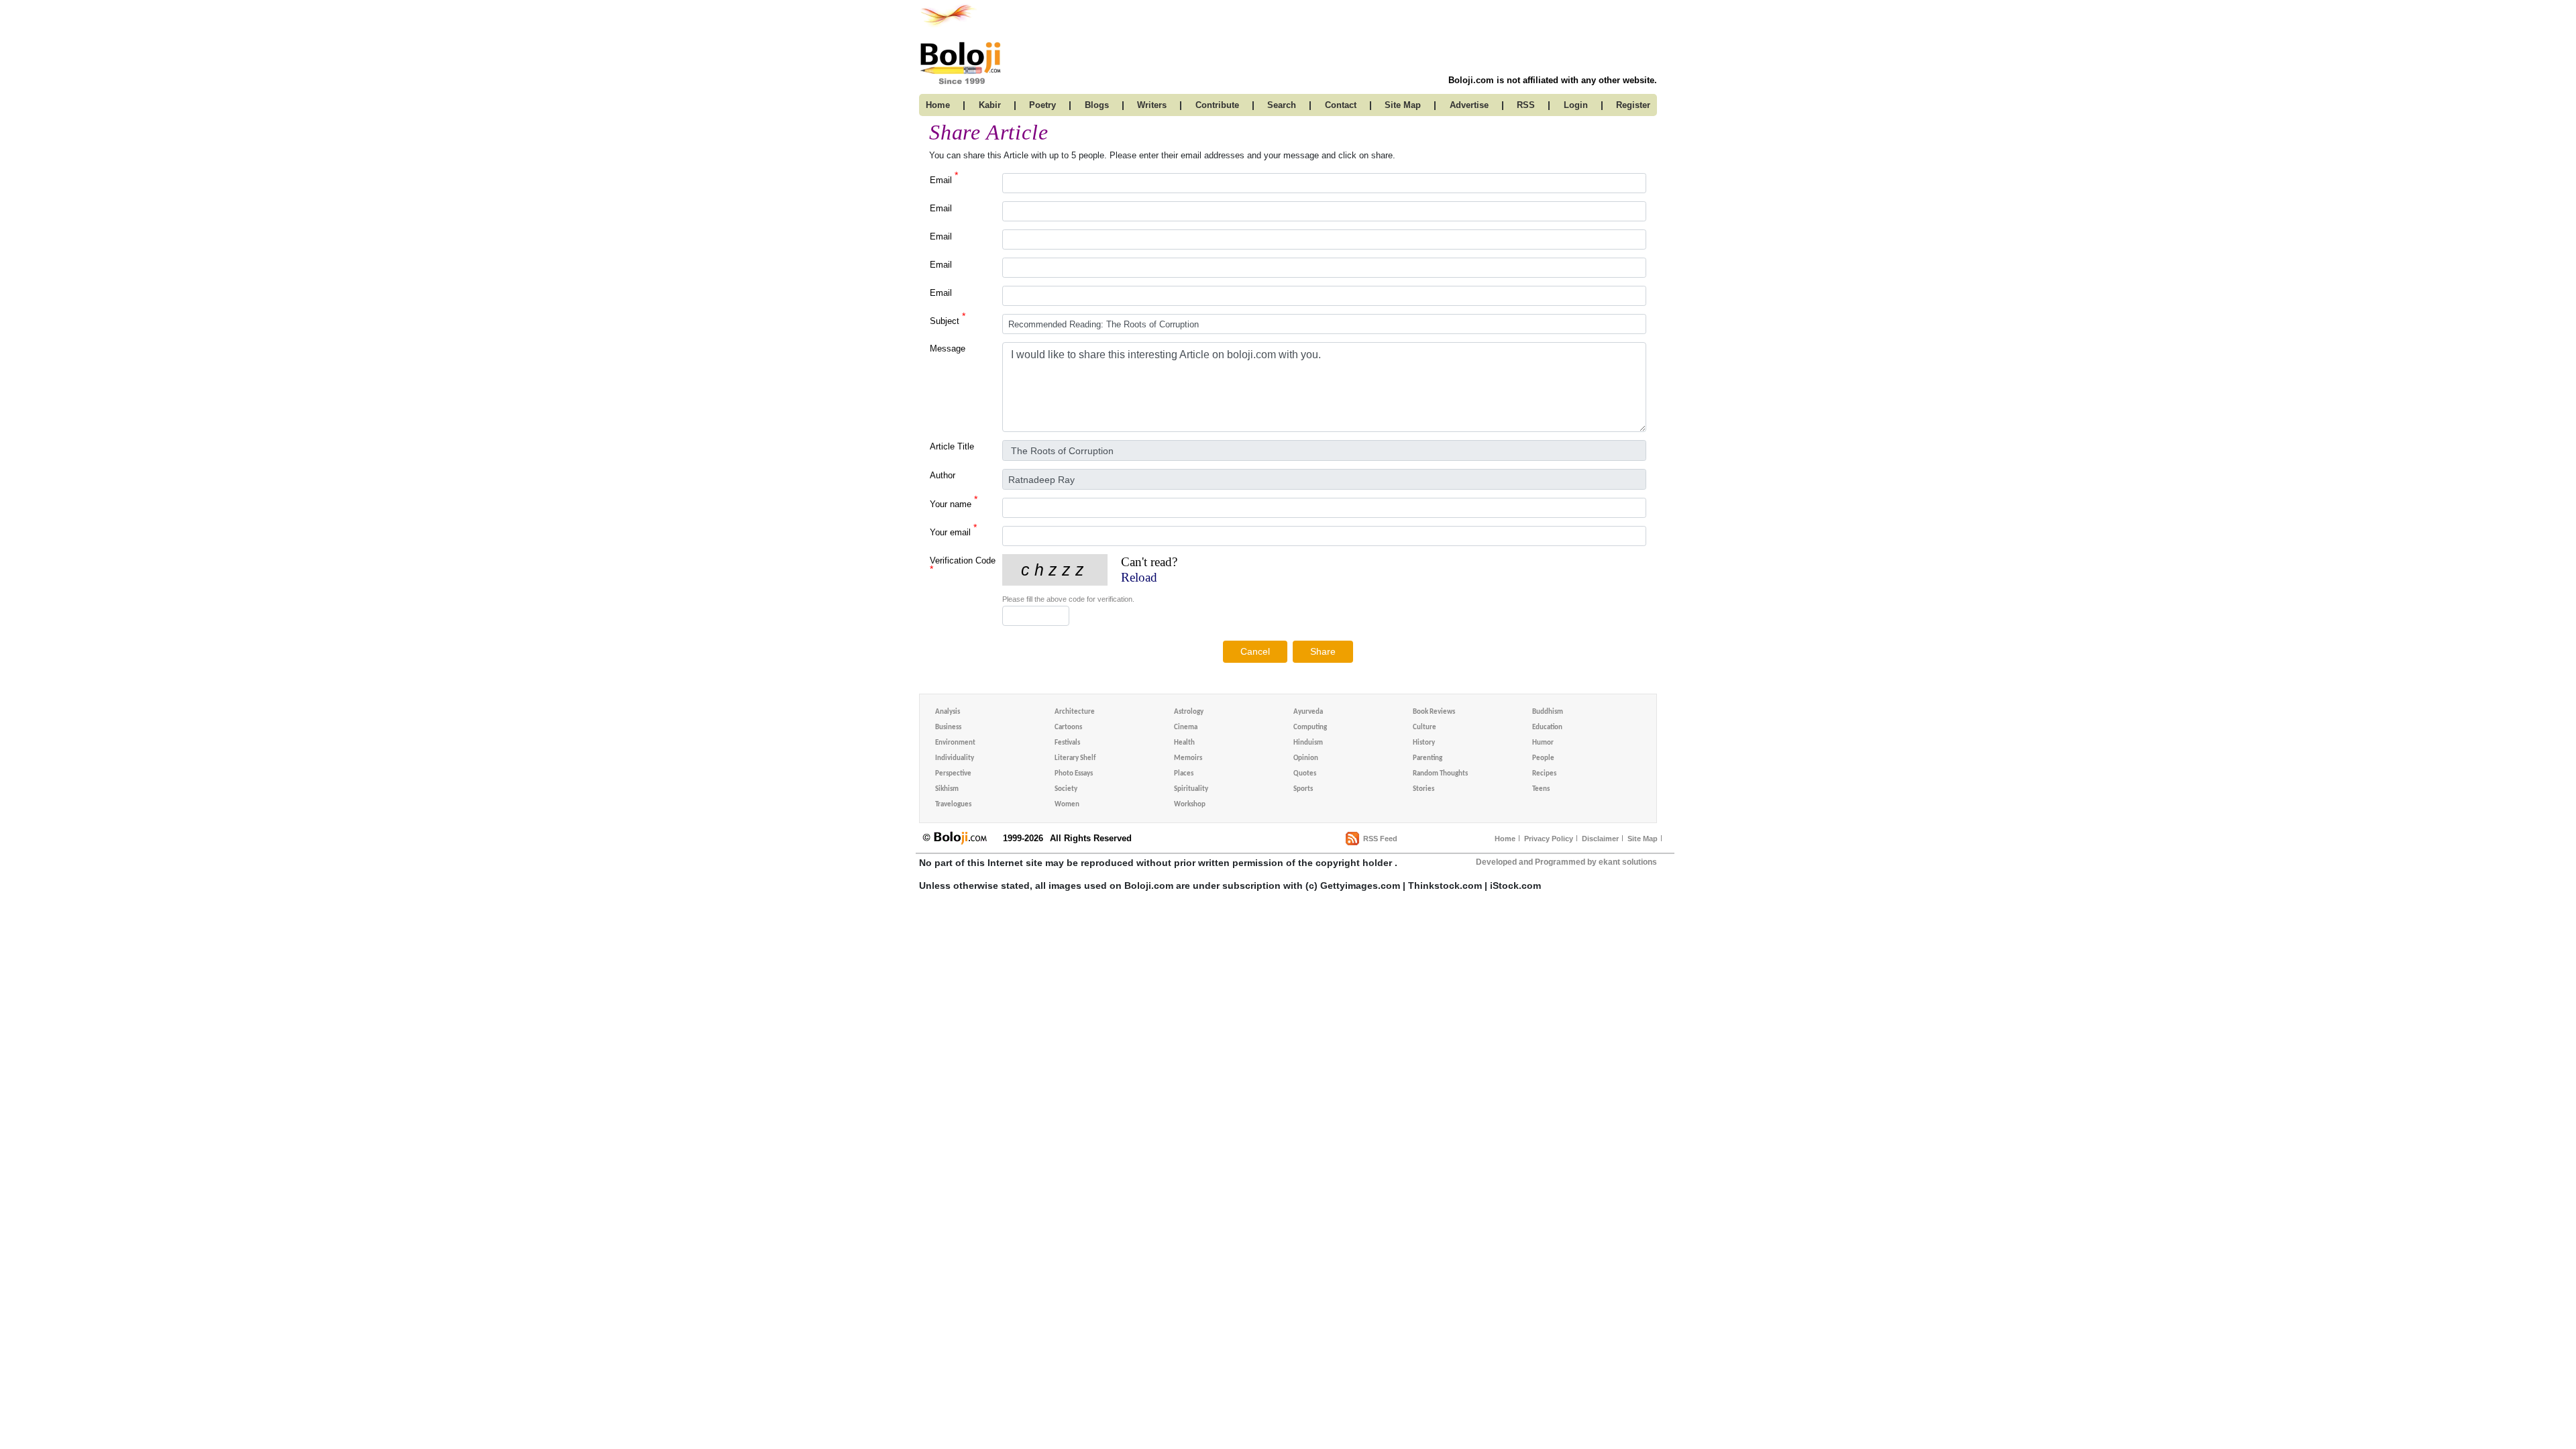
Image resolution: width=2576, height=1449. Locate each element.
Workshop (1190, 805)
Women (1067, 805)
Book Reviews (1434, 712)
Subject (948, 320)
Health (1184, 743)
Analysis (948, 712)
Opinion (1306, 758)
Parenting (1428, 758)
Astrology (1189, 712)
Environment (955, 743)
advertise (1469, 105)
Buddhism (1548, 712)
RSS (1526, 105)
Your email (953, 532)
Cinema (1186, 728)
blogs (1097, 105)
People (1543, 758)
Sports (1303, 789)
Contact (1341, 105)
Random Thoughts (1440, 774)
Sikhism (947, 789)
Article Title (952, 446)
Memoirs (1188, 758)
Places (1184, 774)
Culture (1425, 728)
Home (1505, 839)
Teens (1541, 789)
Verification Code (963, 565)
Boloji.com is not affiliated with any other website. (1553, 80)
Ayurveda (1308, 712)
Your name (954, 503)
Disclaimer (1600, 839)
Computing (1310, 728)
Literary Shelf (1075, 758)
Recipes (1544, 774)
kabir (990, 105)
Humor (1543, 743)
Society (1066, 789)
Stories (1424, 789)
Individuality (955, 758)
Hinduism (1308, 743)
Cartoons (1068, 728)
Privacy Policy (1549, 839)
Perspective (953, 774)
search (1282, 105)
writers (1152, 105)
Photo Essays (1074, 774)
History (1424, 743)
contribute (1217, 105)
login (1576, 105)
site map (1403, 105)
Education (1547, 728)
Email (944, 179)
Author (943, 475)
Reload (1139, 577)
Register (1633, 105)
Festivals (1067, 743)
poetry (1042, 105)
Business (948, 728)
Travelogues (953, 805)
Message (948, 348)
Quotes (1305, 774)
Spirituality (1191, 789)
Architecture (1075, 712)
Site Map (1643, 839)
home (938, 105)
